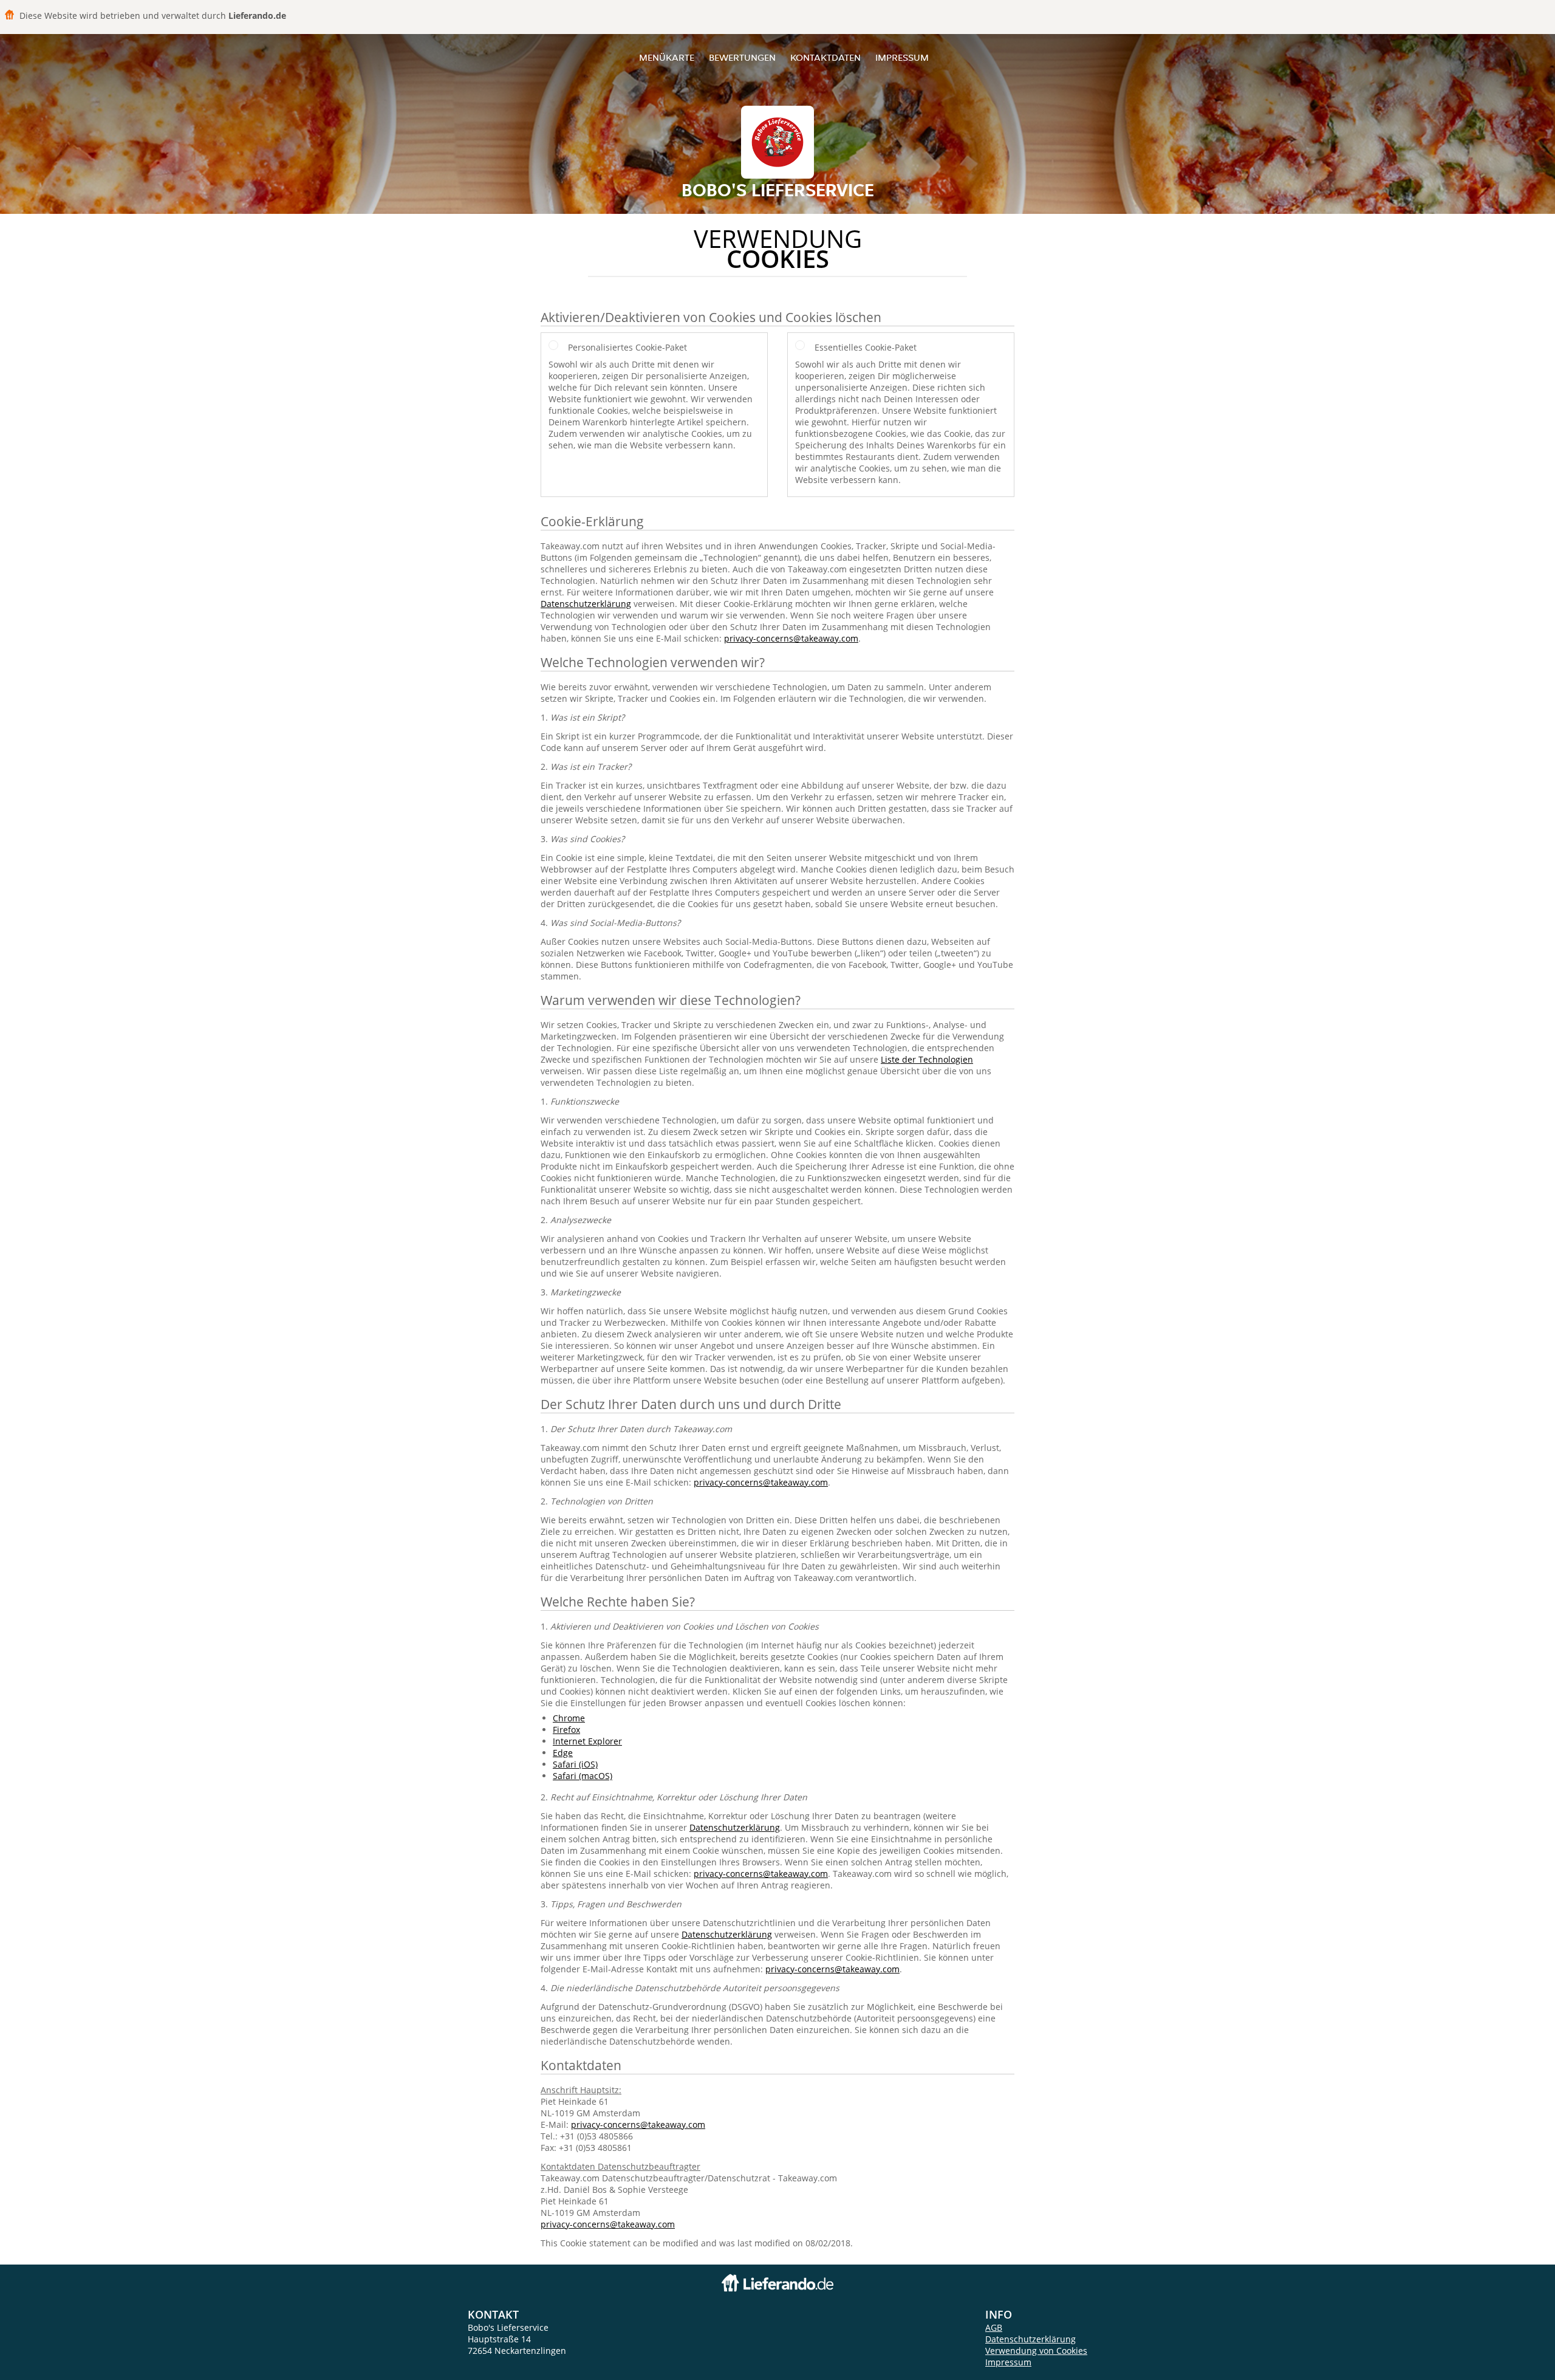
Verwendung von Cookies (1036, 2351)
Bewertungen (742, 57)
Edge (563, 1753)
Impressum (902, 57)
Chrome (569, 1718)
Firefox (566, 1730)
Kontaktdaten (825, 57)
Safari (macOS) (583, 1776)
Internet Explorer (587, 1741)
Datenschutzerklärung (586, 604)
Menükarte (667, 57)
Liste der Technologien (927, 1059)
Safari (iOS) (575, 1764)
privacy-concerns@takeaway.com (791, 638)
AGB (994, 2327)
